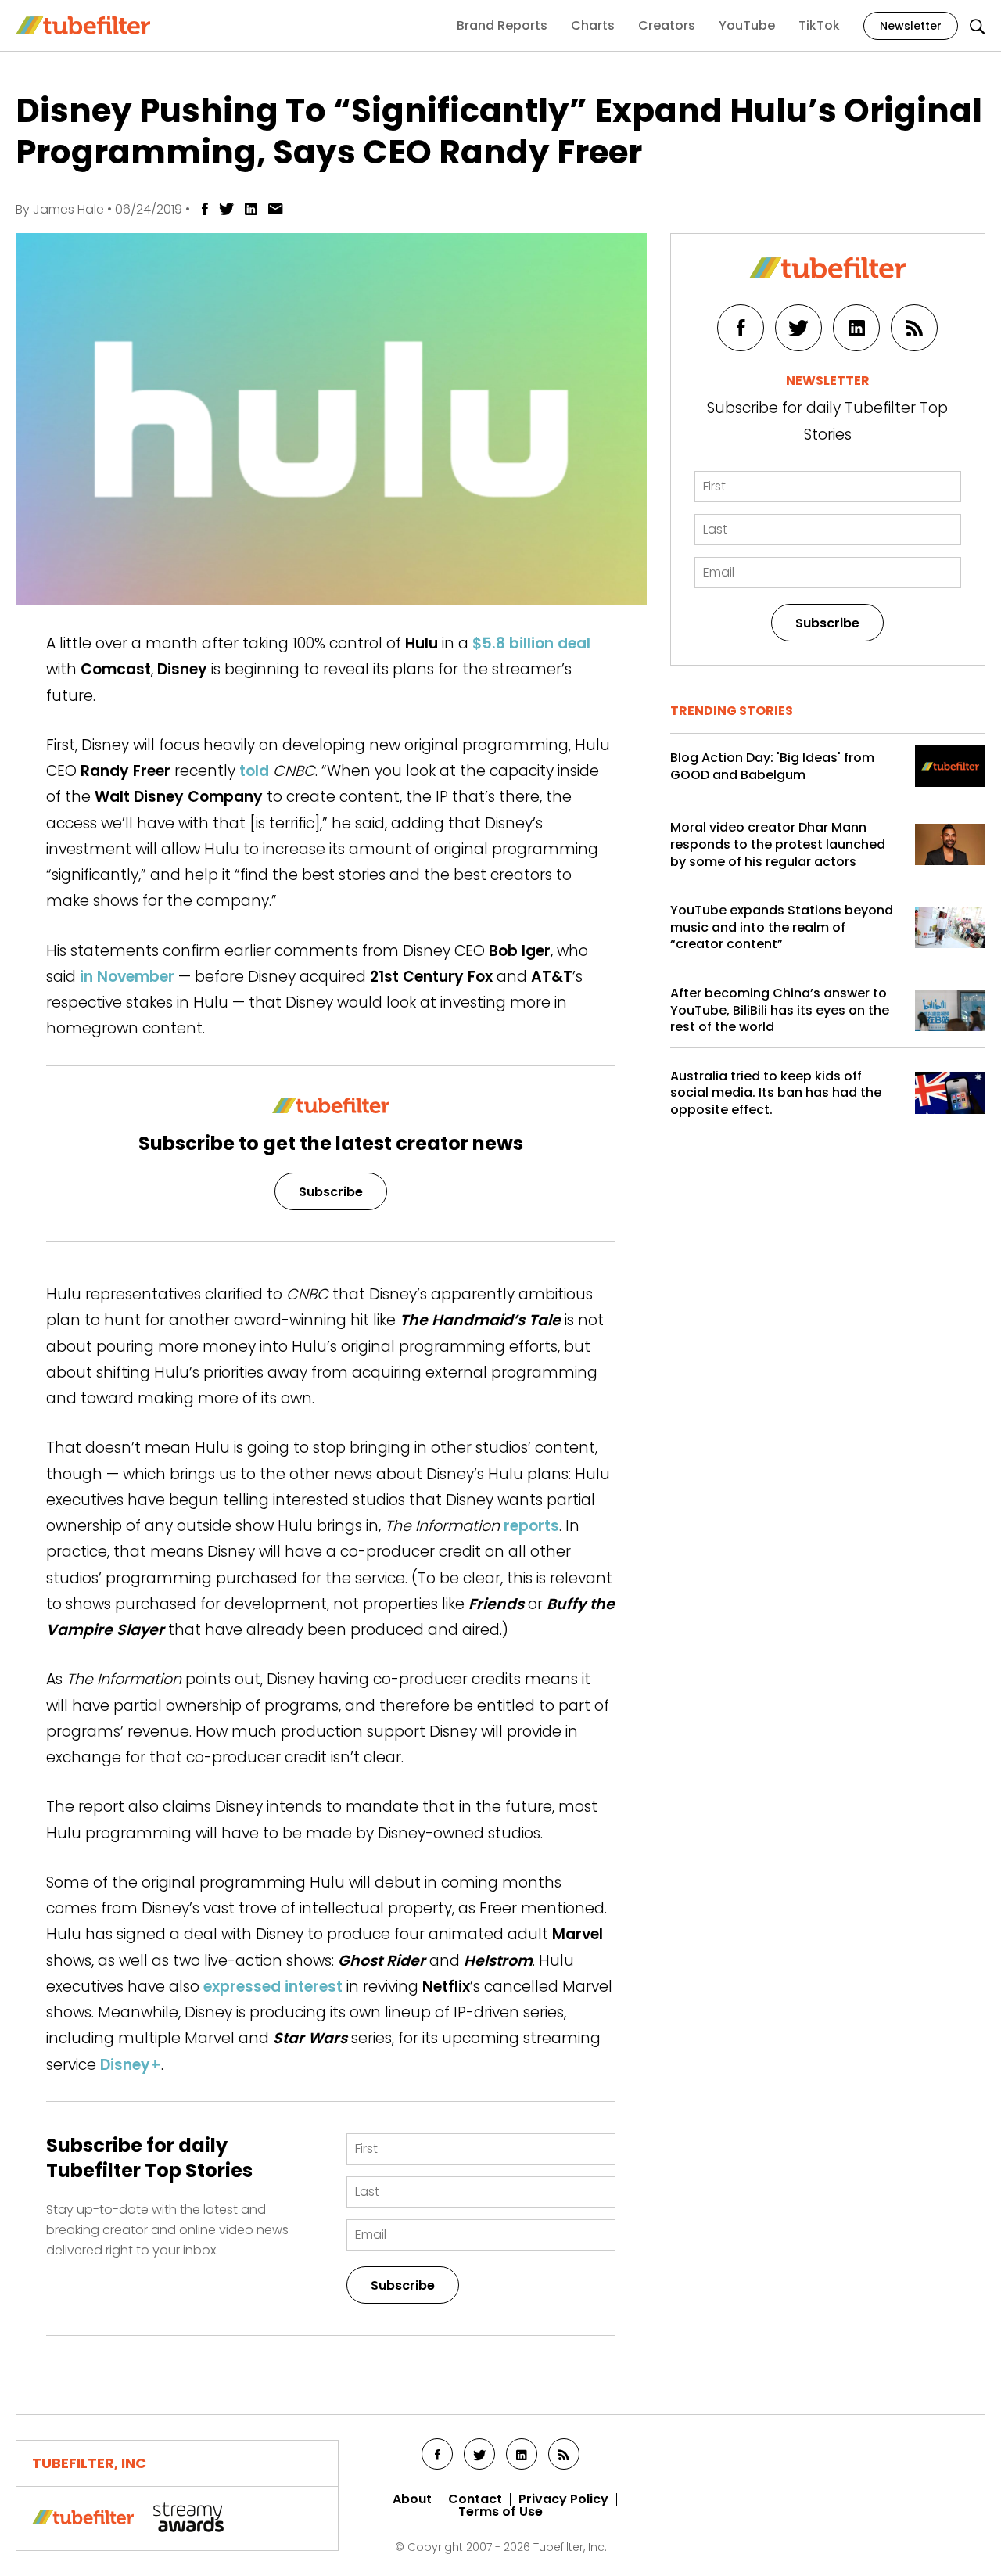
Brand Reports (502, 25)
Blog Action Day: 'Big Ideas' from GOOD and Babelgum (772, 766)
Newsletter (911, 26)
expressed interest (273, 1987)
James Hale (68, 209)
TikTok (819, 25)
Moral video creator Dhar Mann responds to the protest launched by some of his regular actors (778, 844)
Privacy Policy (563, 2499)
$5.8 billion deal (531, 643)
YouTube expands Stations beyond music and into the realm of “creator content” (782, 927)
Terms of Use (500, 2512)
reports (531, 1526)
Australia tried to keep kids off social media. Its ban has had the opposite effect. (776, 1093)
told (254, 771)
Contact (475, 2499)
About (412, 2499)
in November (127, 977)
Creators (667, 25)
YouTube (747, 25)
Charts (593, 25)
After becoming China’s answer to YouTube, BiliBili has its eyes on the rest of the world (780, 1010)
